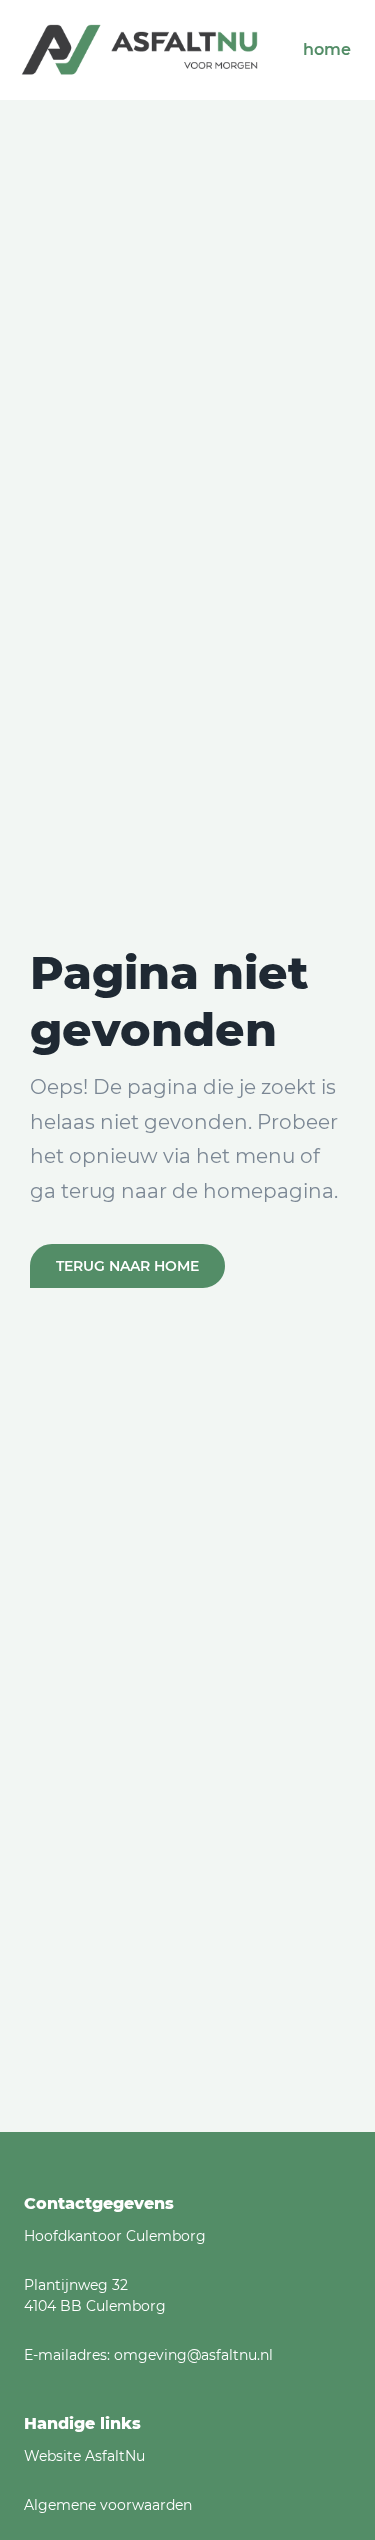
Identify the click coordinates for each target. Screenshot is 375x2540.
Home (327, 49)
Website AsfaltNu (84, 2456)
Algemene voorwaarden (108, 2505)
